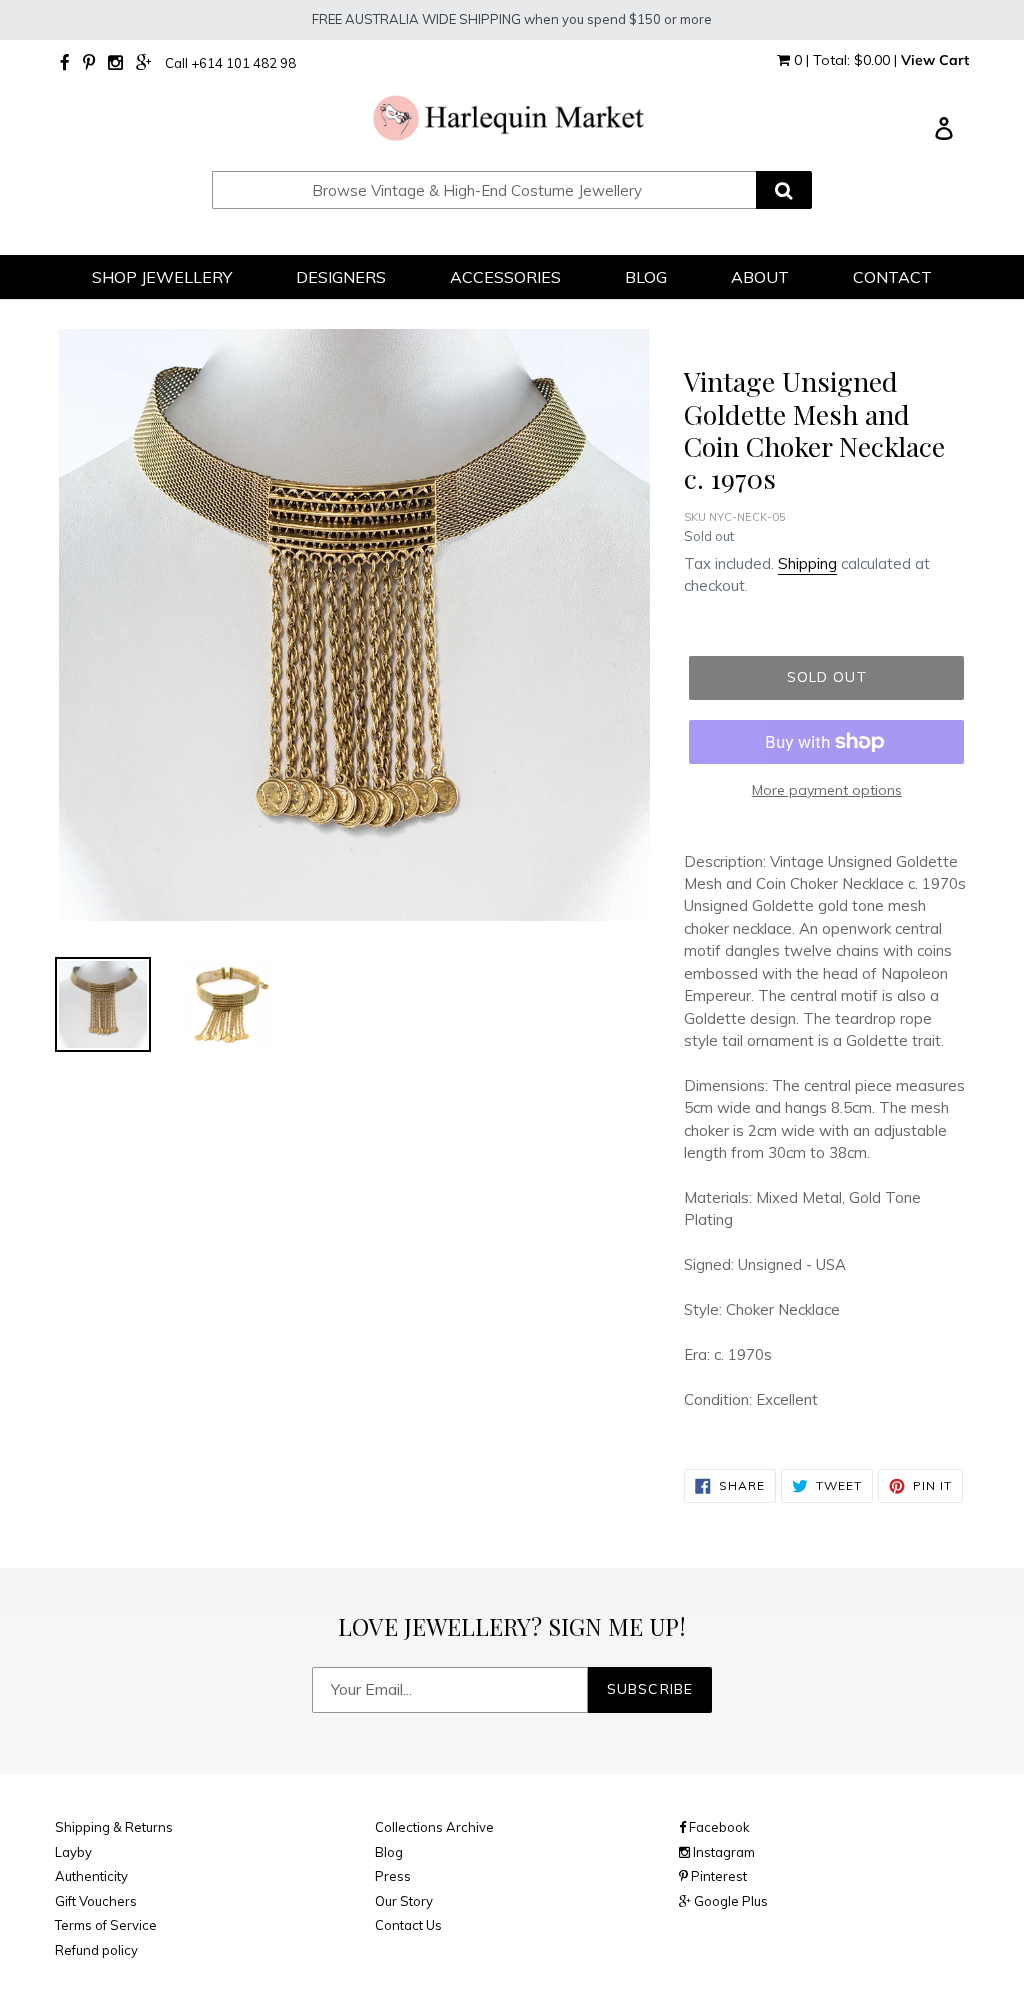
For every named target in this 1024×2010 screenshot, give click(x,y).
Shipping (807, 563)
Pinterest (717, 1876)
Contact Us (408, 1925)
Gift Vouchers (96, 1901)
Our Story (404, 1901)
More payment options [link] (827, 790)
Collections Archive (434, 1827)
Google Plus (729, 1901)
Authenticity (91, 1876)
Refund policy (96, 1950)
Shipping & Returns (114, 1827)
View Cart (935, 60)
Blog (389, 1852)
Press (393, 1876)
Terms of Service (106, 1925)
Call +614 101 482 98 (230, 63)
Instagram (722, 1852)
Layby (73, 1852)
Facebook (718, 1827)
